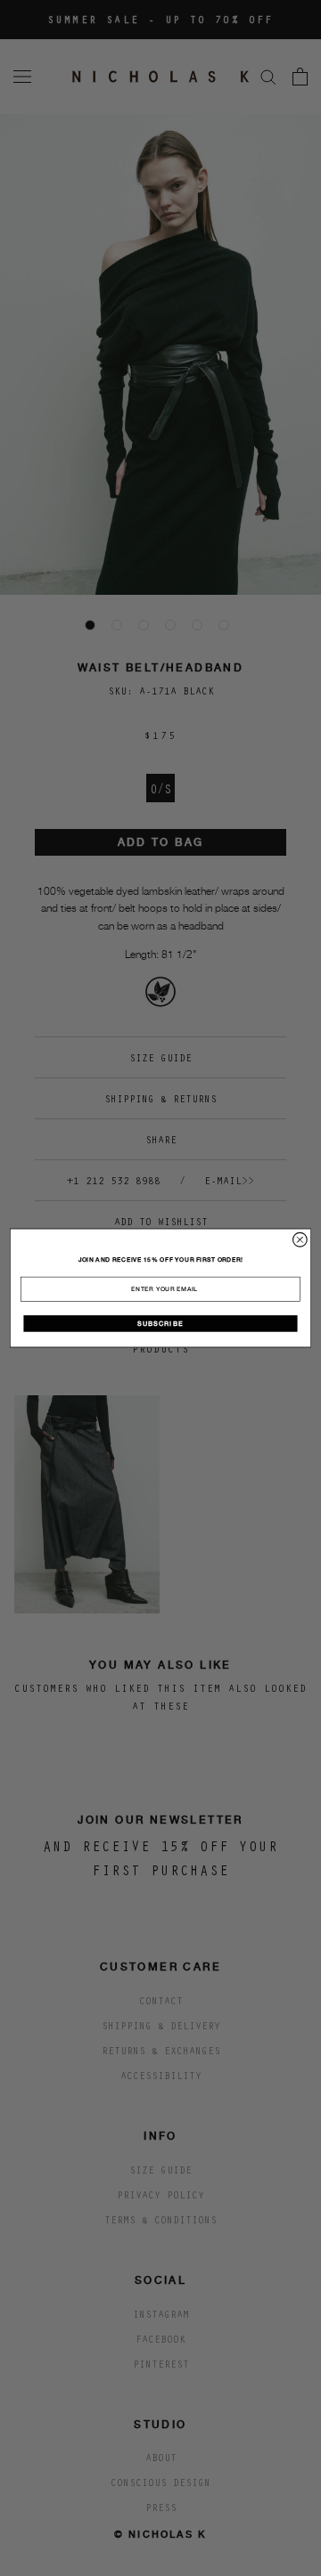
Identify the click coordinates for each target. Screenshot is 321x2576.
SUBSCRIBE (160, 1323)
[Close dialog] (300, 1239)
